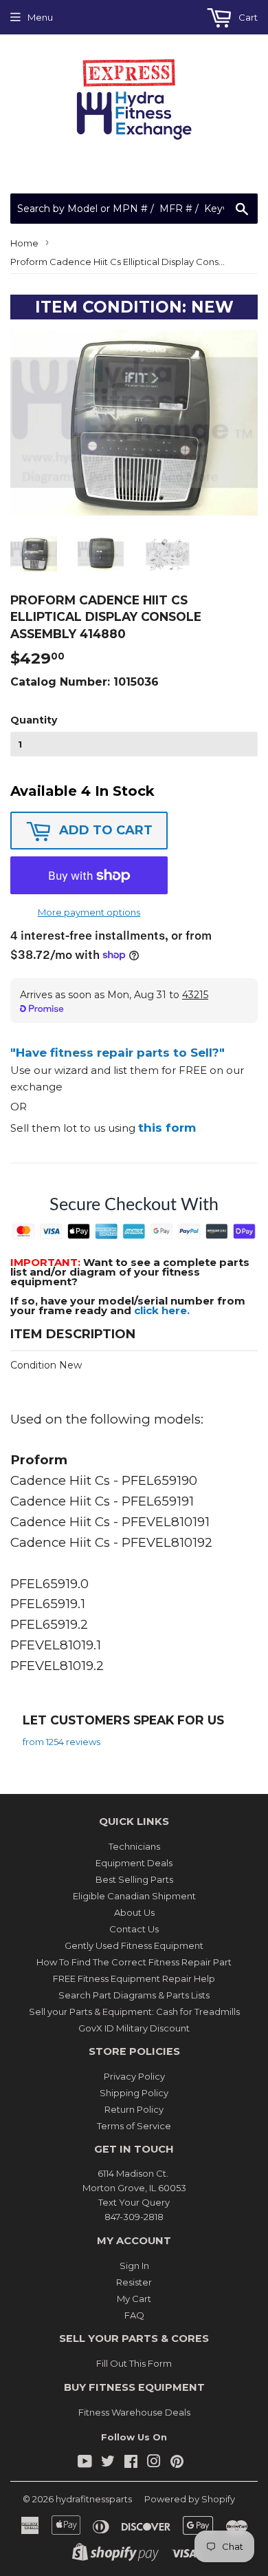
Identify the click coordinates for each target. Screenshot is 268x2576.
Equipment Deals (134, 1863)
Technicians (134, 1846)
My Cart (134, 2299)
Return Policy (134, 2109)
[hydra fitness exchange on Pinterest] (177, 2463)
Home (24, 243)
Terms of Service (134, 2126)
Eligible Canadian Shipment (134, 1896)
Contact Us (134, 1929)
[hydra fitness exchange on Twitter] (108, 2463)
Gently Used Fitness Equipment (134, 1945)
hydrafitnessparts (94, 2499)
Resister (134, 2282)
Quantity (34, 720)
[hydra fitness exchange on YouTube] (85, 2463)
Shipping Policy (134, 2093)
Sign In (134, 2266)
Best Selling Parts (134, 1879)
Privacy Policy (134, 2076)
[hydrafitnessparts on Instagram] (154, 2463)
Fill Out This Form (134, 2363)
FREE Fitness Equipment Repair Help (134, 1978)
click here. (162, 1310)
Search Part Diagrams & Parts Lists (134, 1995)
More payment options (89, 912)
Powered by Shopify (190, 2499)
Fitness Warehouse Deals (134, 2412)
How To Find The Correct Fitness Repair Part (134, 1962)
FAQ (134, 2315)
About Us (134, 1912)
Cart (247, 17)
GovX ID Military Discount (134, 2028)
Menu (40, 17)
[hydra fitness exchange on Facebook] (131, 2463)
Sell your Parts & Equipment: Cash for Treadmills (134, 2012)
